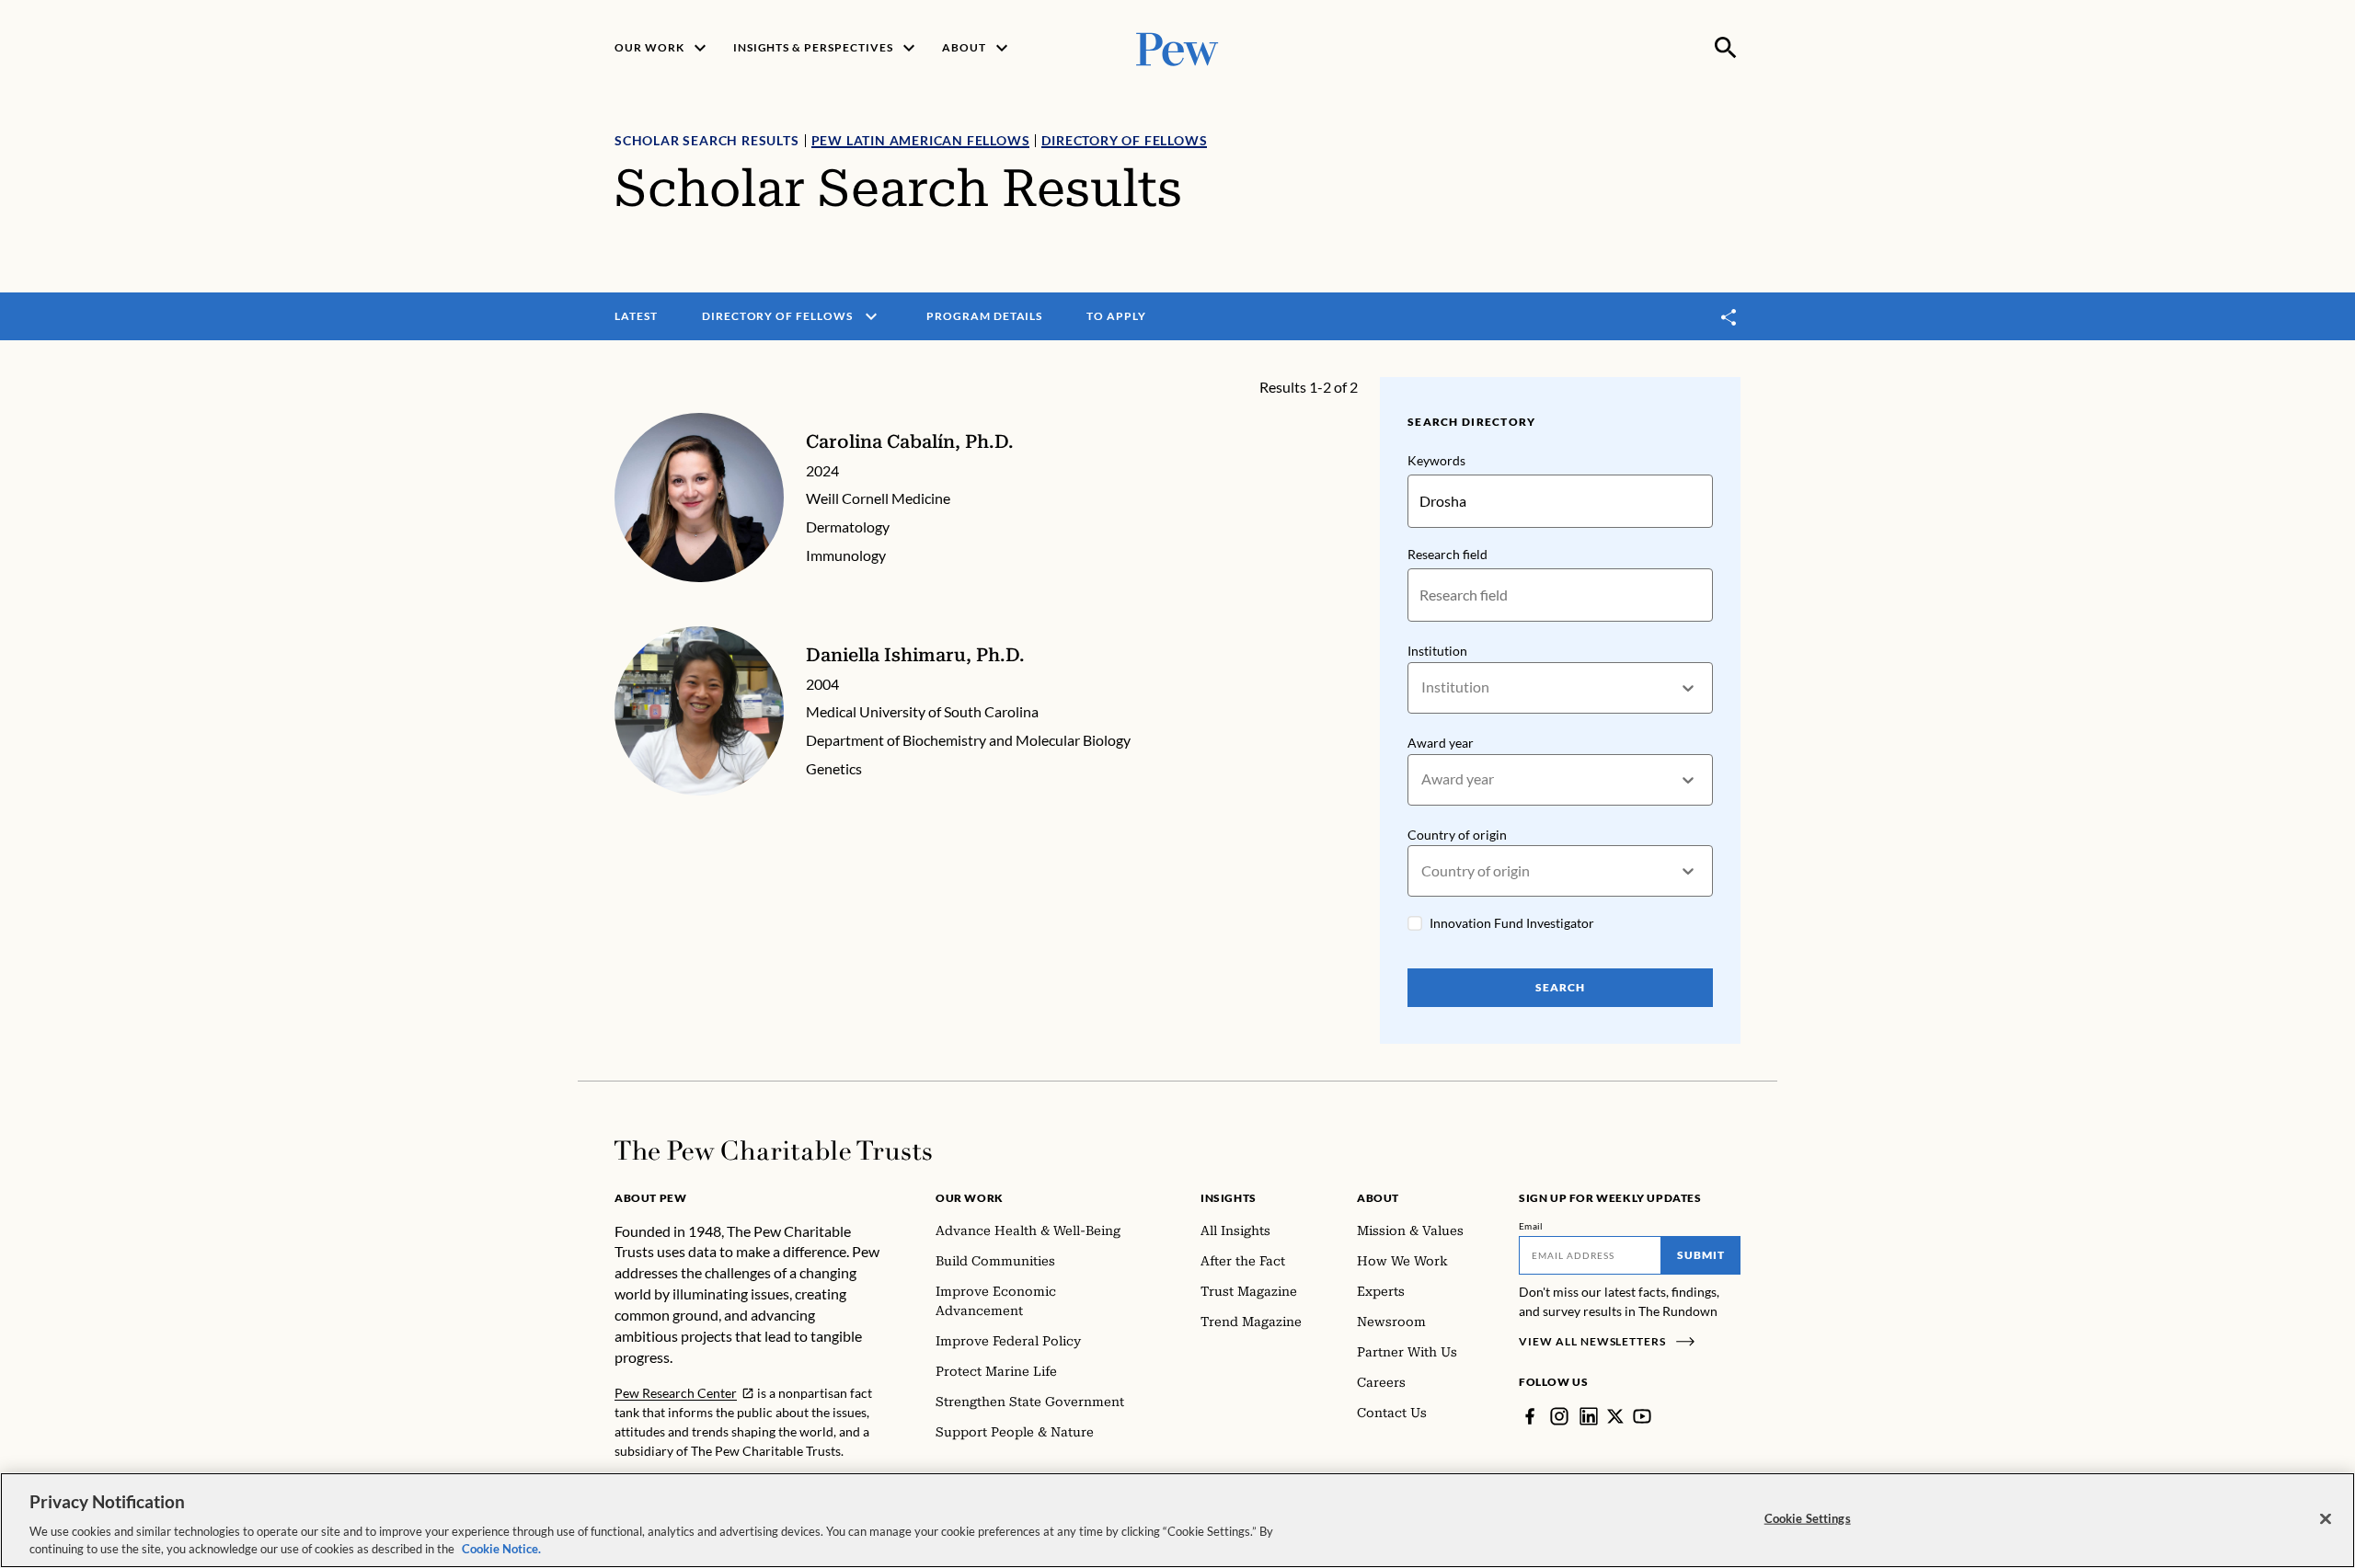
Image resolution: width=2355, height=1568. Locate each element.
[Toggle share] (1729, 317)
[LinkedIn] (1589, 1416)
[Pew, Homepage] (1177, 47)
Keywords (1436, 460)
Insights (1229, 1198)
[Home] (773, 1150)
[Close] (2326, 1519)
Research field (1447, 554)
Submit (1701, 1255)
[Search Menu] (1726, 48)
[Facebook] (1530, 1416)
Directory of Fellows (1124, 140)
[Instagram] (1559, 1416)
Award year (1441, 743)
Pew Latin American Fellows (921, 140)
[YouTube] (1642, 1416)
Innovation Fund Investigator (1512, 923)
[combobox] (1423, 687)
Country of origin (1457, 835)
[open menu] (871, 316)
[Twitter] (1615, 1416)
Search (1560, 987)
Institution (1437, 651)
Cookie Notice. (501, 1549)
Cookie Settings (1808, 1518)
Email (1531, 1226)
